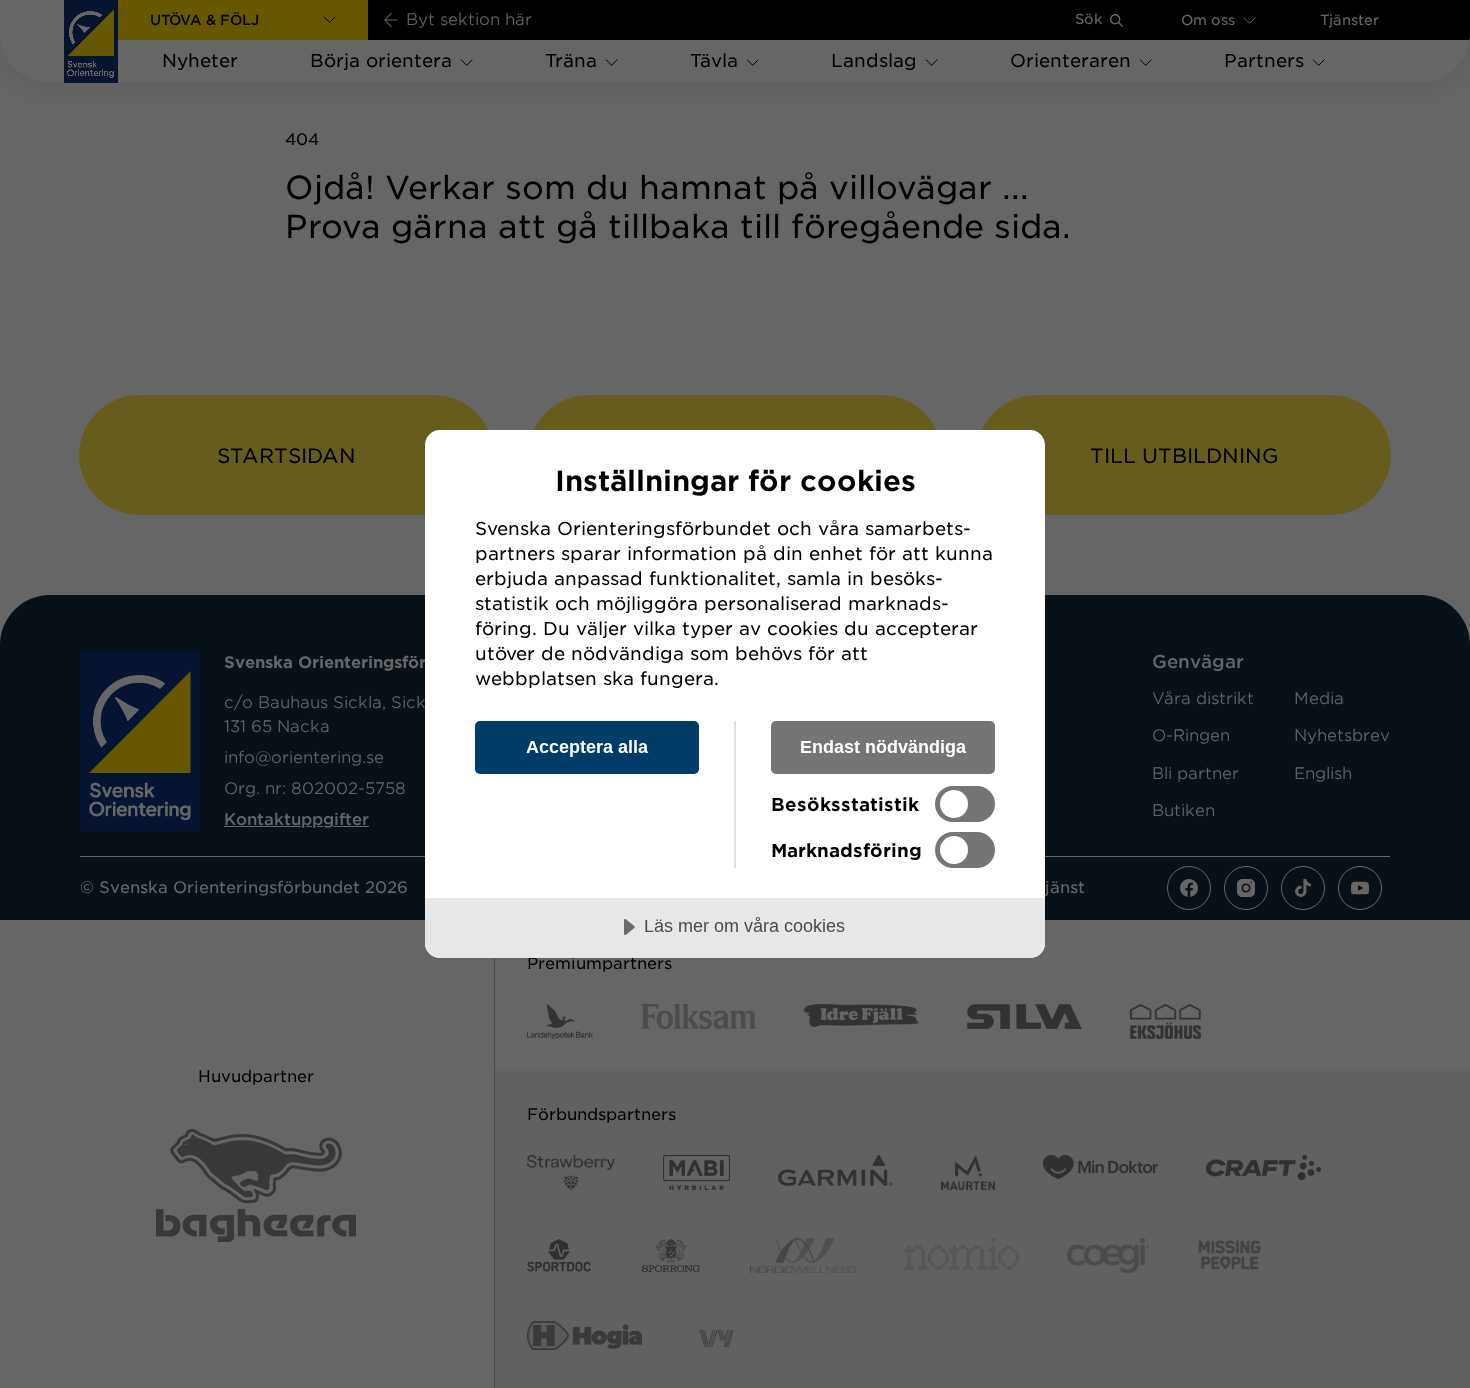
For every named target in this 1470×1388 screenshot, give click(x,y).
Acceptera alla (587, 747)
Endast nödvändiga (883, 747)
